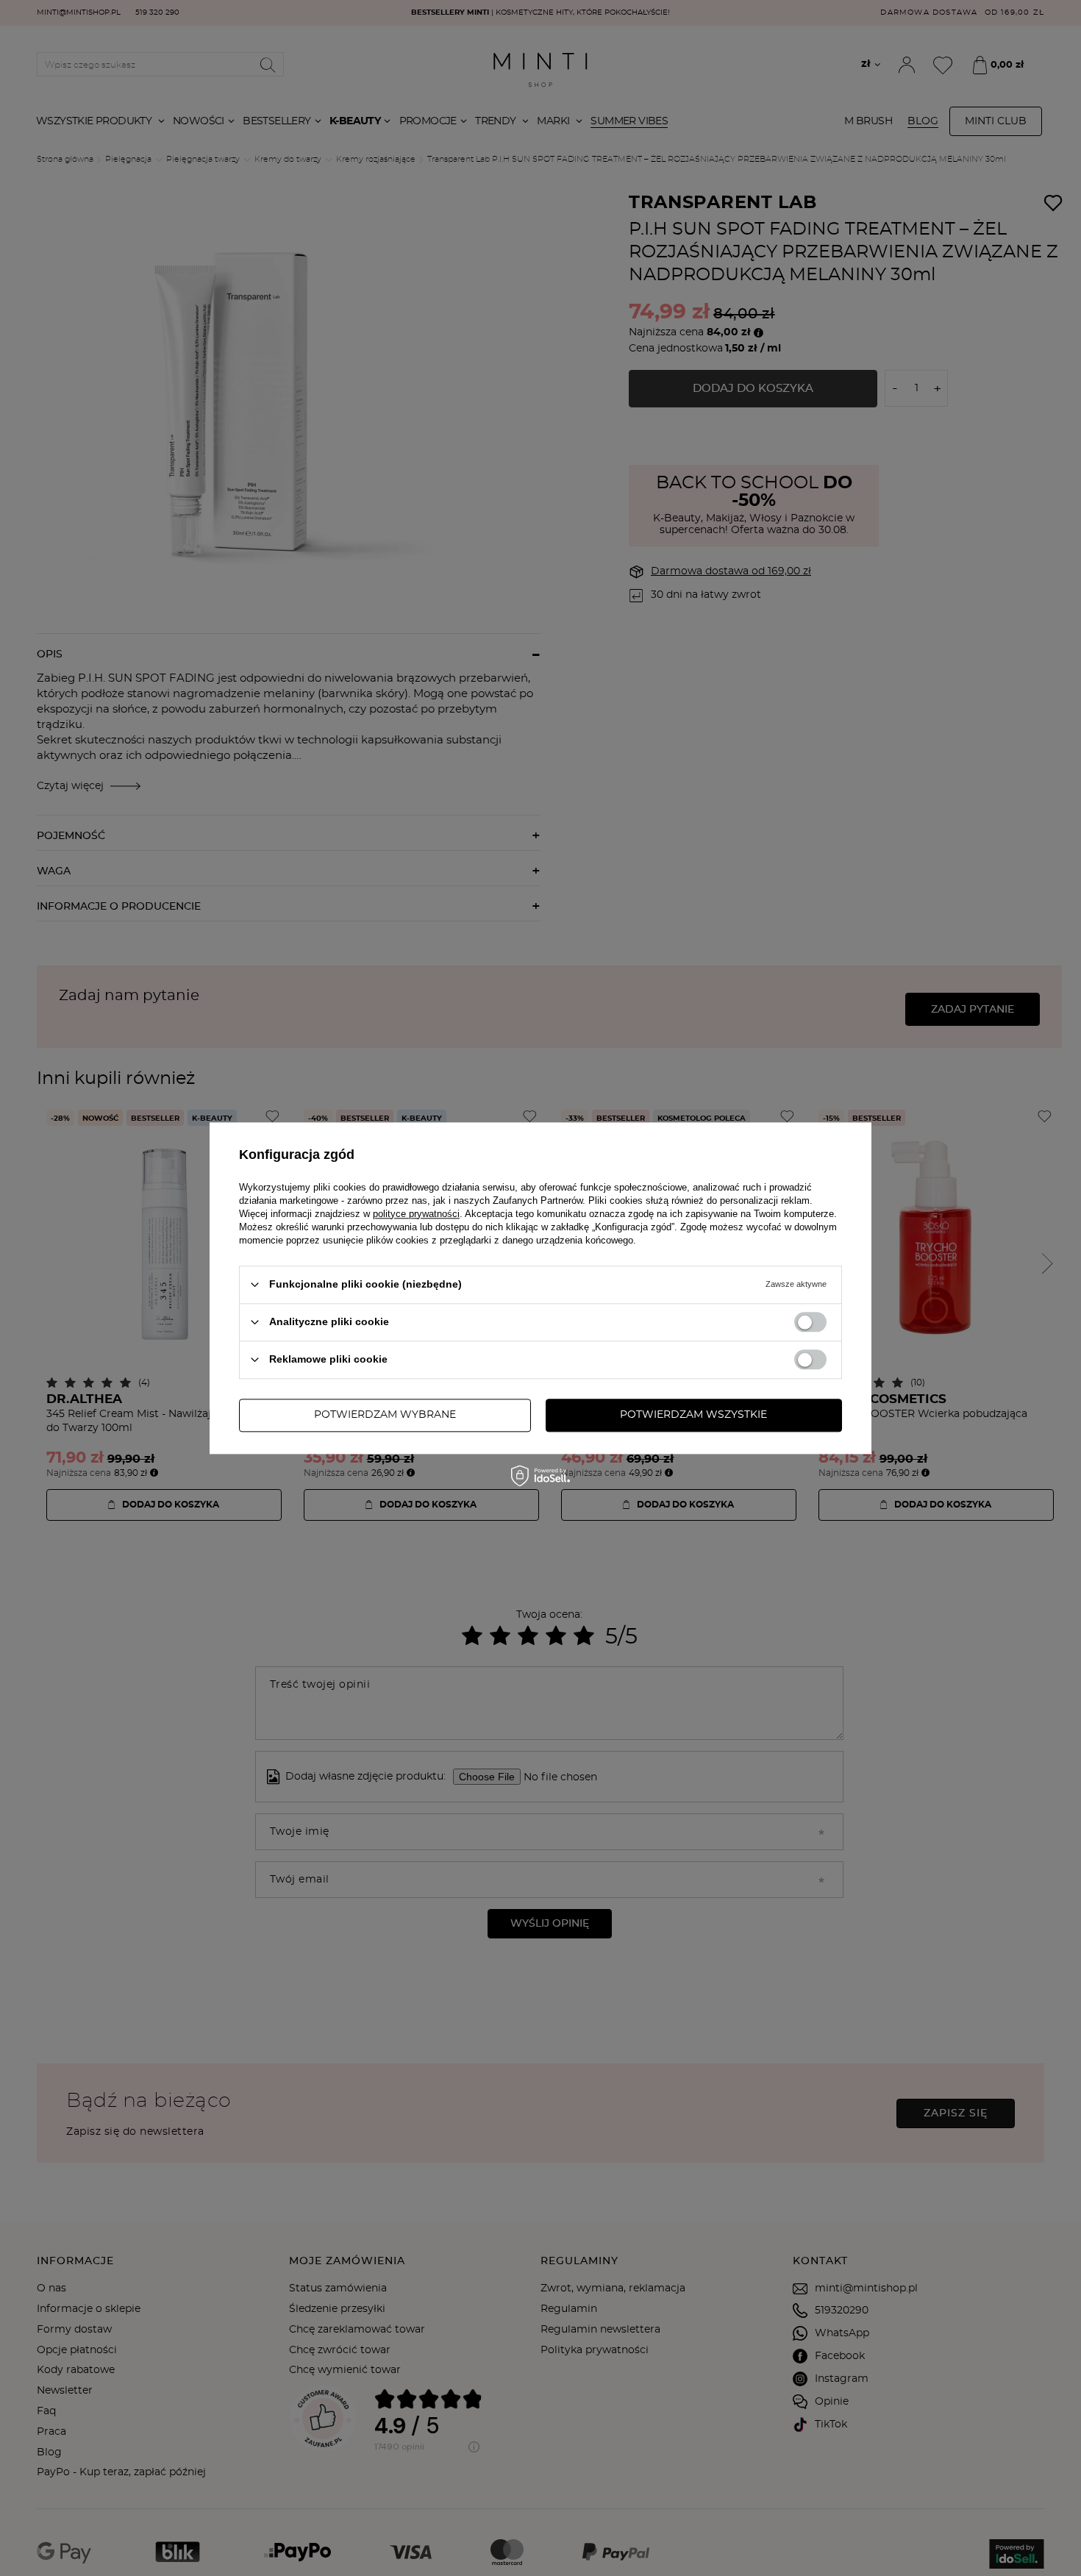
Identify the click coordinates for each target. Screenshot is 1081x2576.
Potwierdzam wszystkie (693, 1415)
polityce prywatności (416, 1214)
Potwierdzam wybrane (385, 1415)
